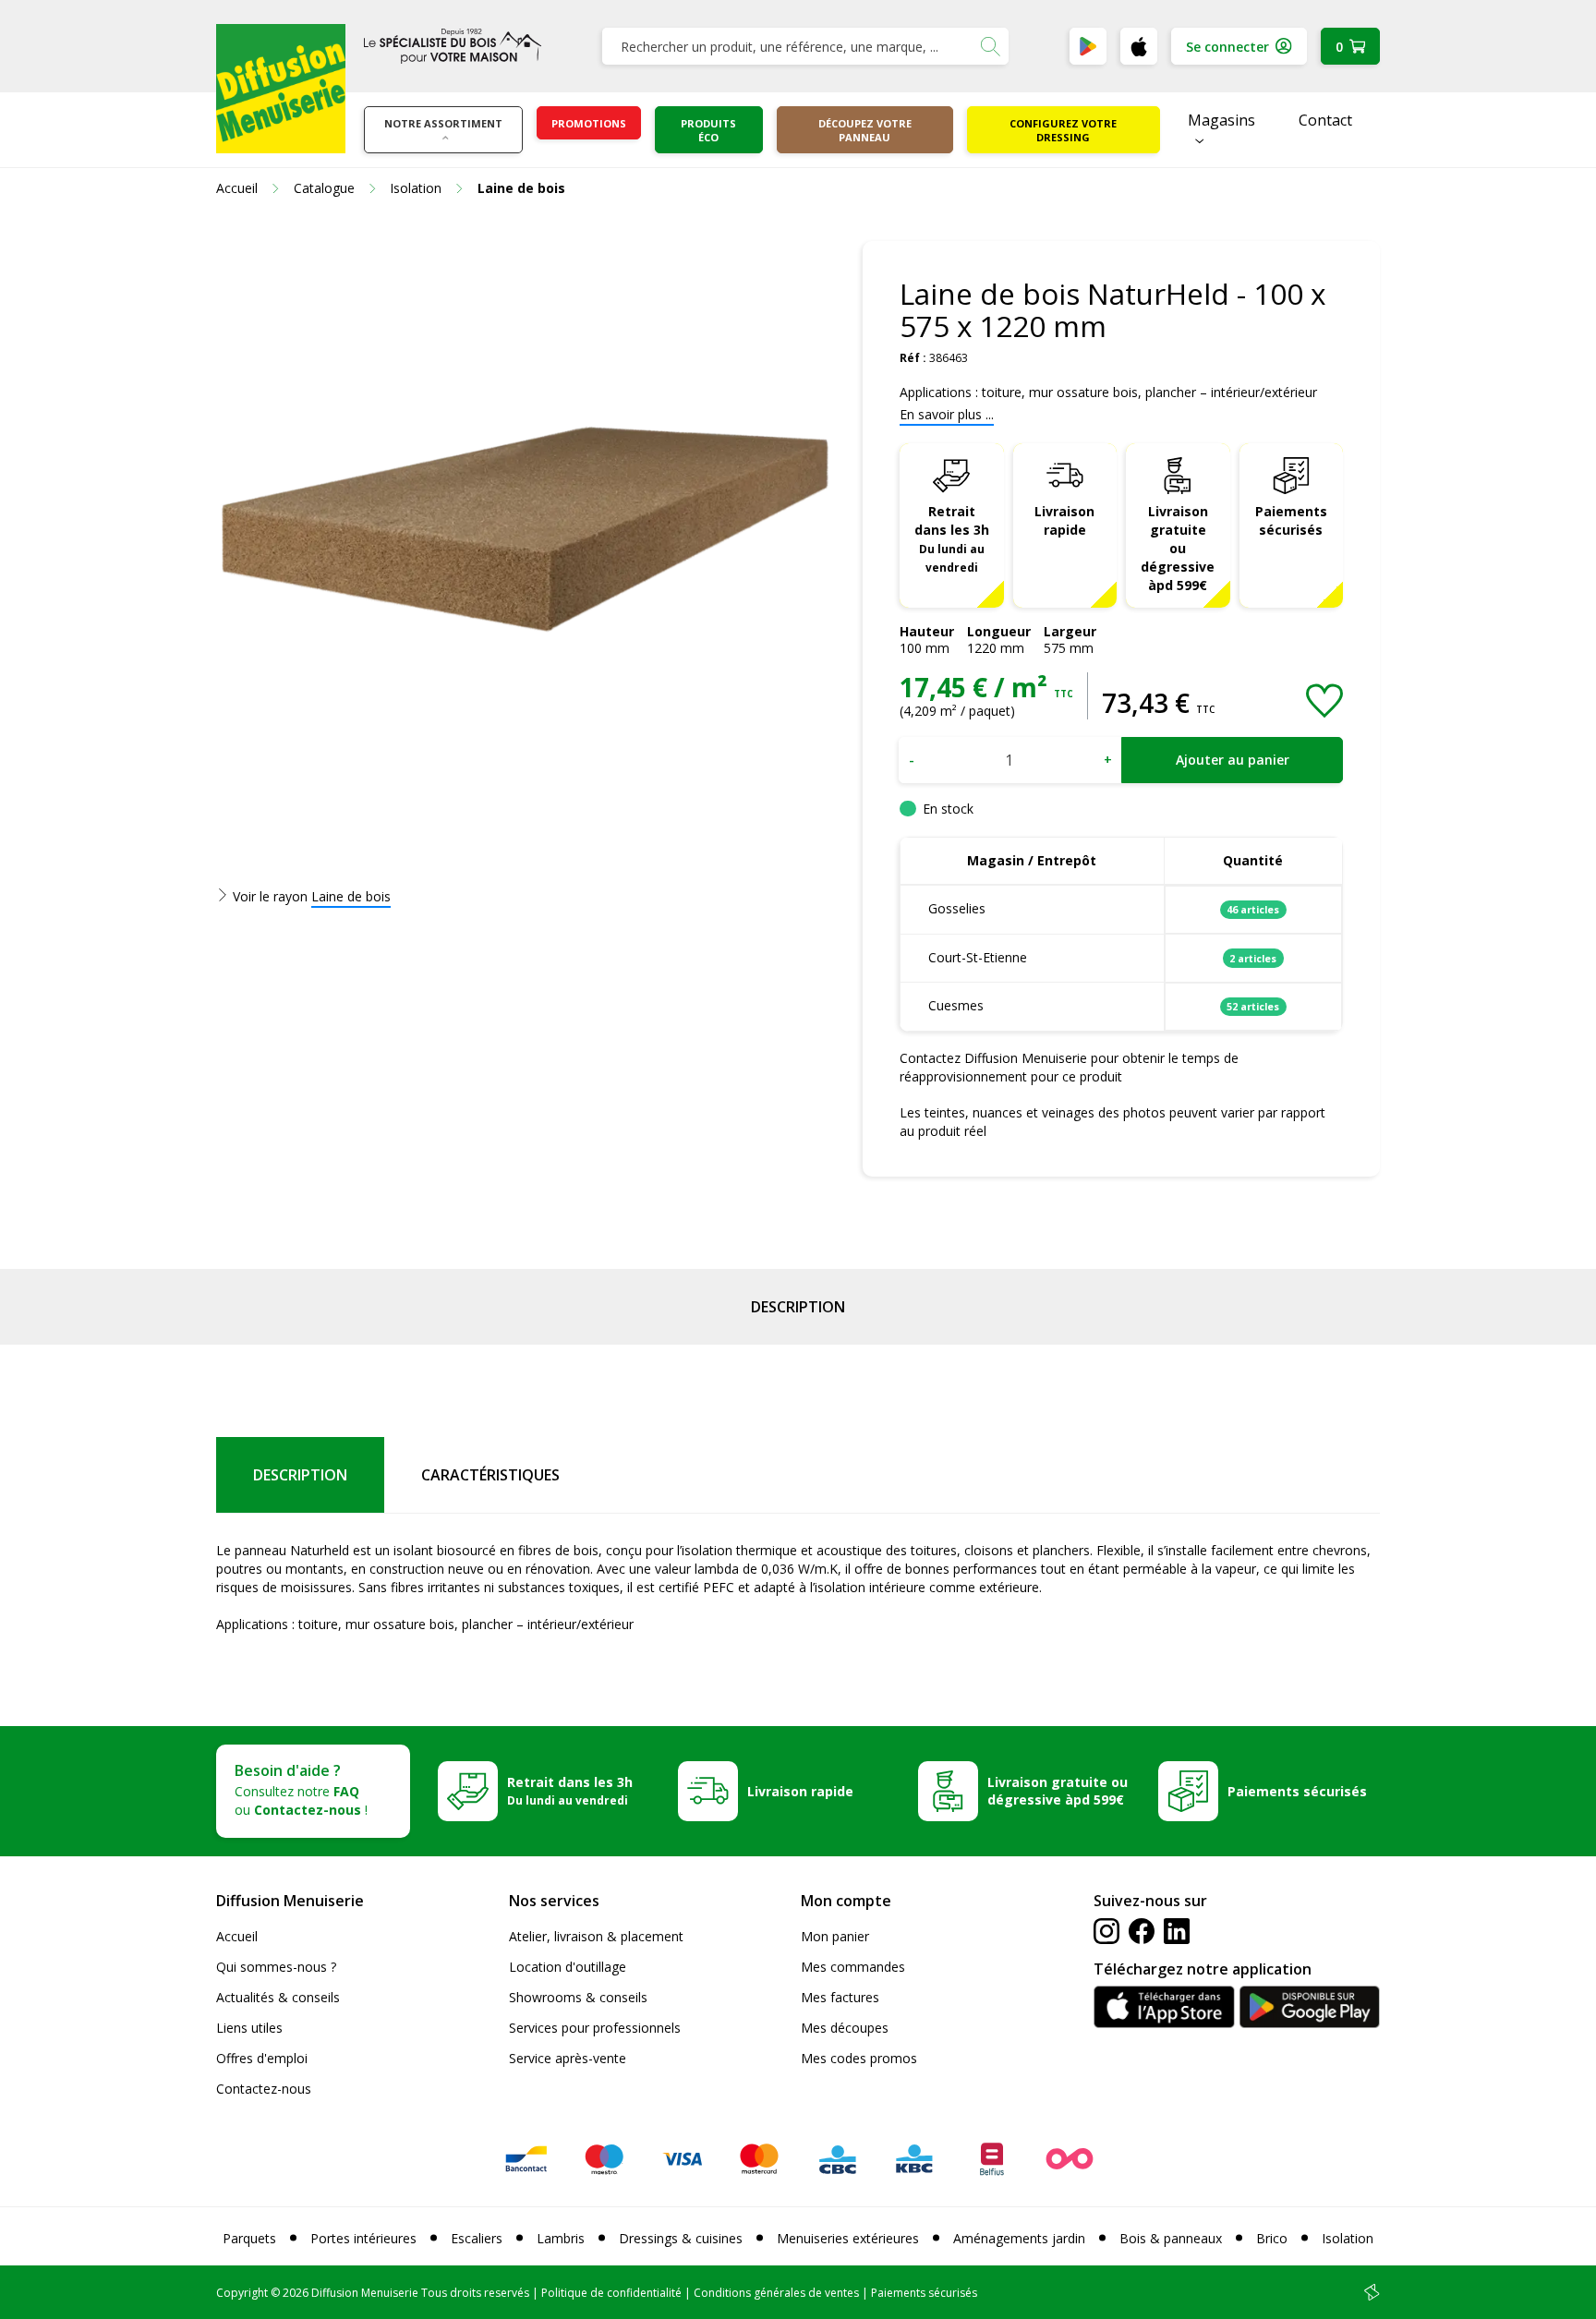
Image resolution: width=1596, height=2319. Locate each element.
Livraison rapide (1064, 520)
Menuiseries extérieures (848, 2238)
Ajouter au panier (1233, 760)
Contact (1325, 120)
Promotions (589, 123)
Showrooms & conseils (578, 1997)
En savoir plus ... (947, 414)
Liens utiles (249, 2028)
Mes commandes (853, 1967)
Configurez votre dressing (1063, 130)
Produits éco (708, 130)
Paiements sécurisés (1291, 520)
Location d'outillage (568, 1967)
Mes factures (840, 1997)
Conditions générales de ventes (776, 2293)
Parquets (249, 2238)
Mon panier (835, 1936)
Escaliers (477, 2238)
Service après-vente (568, 2058)
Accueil (237, 1936)
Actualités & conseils (278, 1997)
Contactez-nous (264, 2089)
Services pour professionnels (595, 2028)
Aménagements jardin (1019, 2238)
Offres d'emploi (262, 2058)
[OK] (990, 46)
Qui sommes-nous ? (276, 1967)
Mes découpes (845, 2028)
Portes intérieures (363, 2238)
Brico (1272, 2238)
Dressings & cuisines (681, 2238)
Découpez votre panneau (865, 130)
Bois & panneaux (1171, 2238)
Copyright (242, 2293)
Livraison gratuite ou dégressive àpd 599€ (1178, 548)
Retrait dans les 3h (952, 538)
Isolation (1348, 2238)
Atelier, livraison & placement (596, 1936)
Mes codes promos (859, 2058)
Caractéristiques (490, 1475)
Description (798, 1307)
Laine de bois (351, 896)
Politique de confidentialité (611, 2293)
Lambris (561, 2238)
